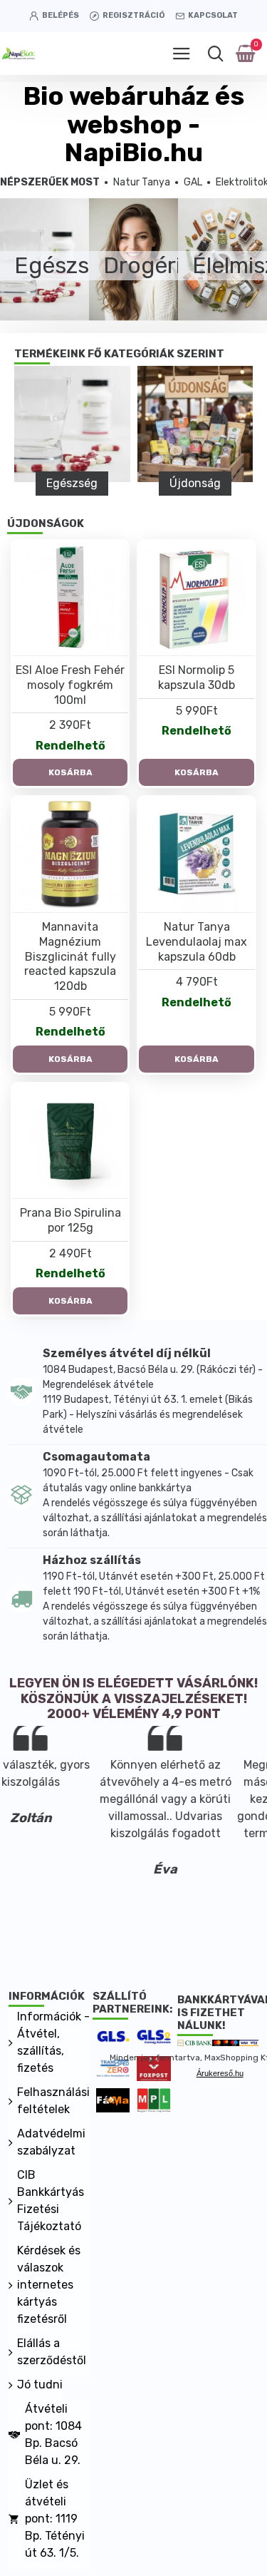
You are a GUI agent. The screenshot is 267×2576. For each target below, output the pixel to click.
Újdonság (195, 483)
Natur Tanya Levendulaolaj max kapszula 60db (197, 942)
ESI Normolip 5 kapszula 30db (197, 678)
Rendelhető (70, 746)
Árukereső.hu (220, 2073)
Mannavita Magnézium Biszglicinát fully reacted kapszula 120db (70, 956)
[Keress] (215, 53)
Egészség (72, 483)
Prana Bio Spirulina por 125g (70, 1220)
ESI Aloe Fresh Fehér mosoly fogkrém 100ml (70, 685)
